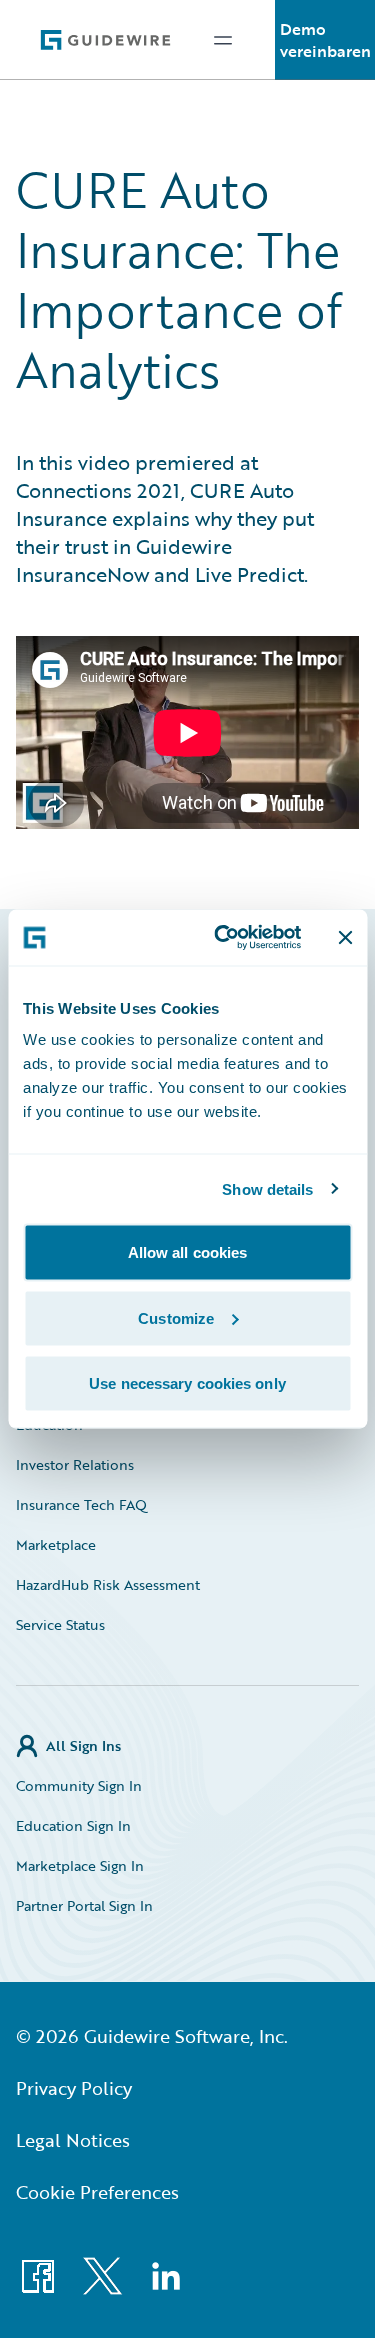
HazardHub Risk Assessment (108, 1584)
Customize (176, 1317)
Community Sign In (79, 1785)
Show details (267, 1188)
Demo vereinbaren (325, 40)
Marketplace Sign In (80, 1865)
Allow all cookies (188, 1252)
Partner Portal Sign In (84, 1905)
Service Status (60, 1624)
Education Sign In (73, 1825)
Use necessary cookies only (187, 1383)
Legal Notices (73, 2140)
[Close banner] (345, 937)
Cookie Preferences (97, 2192)
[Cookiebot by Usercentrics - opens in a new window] (223, 938)
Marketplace (56, 1544)
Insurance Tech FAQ (81, 1504)
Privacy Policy (74, 2088)
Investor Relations (75, 1464)
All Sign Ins (83, 1745)
